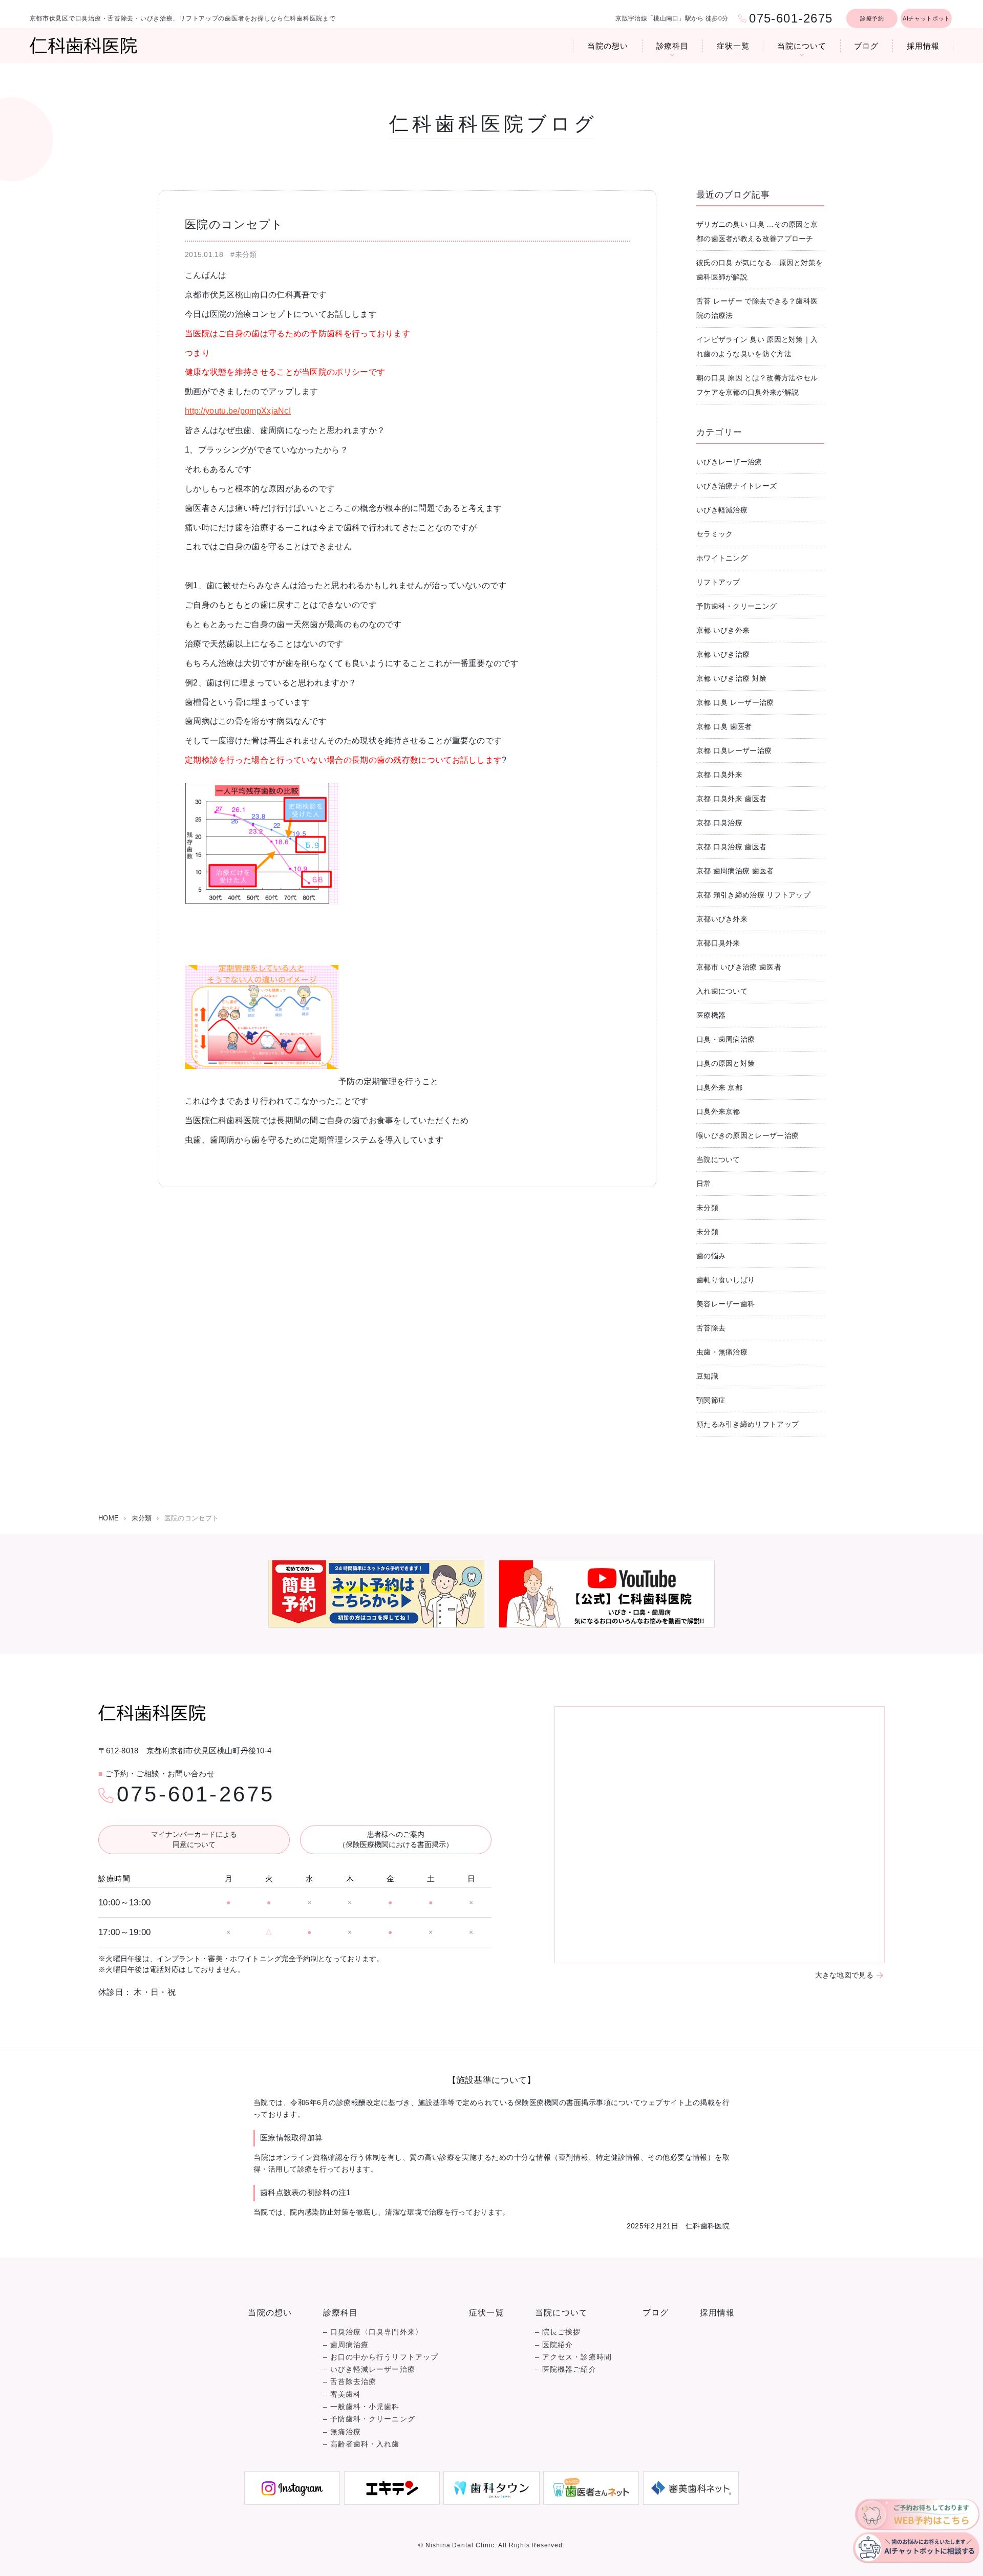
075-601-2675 (196, 1794)
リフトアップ (718, 582)
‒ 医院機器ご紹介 (566, 2369)
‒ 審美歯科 (342, 2395)
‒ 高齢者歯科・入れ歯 (361, 2444)
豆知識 (707, 1376)
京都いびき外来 (722, 919)
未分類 (707, 1208)
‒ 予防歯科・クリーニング (369, 2419)
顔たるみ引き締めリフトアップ (747, 1424)
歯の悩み (711, 1256)
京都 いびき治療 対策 (731, 678)
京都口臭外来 (718, 943)
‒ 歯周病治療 (346, 2345)
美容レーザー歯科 (725, 1304)
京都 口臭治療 (719, 823)
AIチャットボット (926, 18)
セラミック (715, 534)
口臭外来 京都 (719, 1087)
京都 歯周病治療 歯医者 (735, 871)
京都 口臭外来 (719, 775)
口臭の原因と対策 (725, 1063)
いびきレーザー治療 (729, 462)
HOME (109, 1518)
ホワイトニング (722, 558)
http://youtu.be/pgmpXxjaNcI (238, 411)
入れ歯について (722, 991)
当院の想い (608, 46)
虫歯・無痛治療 (722, 1352)
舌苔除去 (711, 1328)
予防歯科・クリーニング (736, 606)
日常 (704, 1184)
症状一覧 (733, 46)
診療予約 (872, 18)
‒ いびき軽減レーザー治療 (369, 2369)
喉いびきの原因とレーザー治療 (747, 1135)
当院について (802, 46)
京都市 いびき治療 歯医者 (739, 967)
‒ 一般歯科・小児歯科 (361, 2407)
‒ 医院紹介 (554, 2345)
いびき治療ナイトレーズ (736, 486)
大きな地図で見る (844, 1975)
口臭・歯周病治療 (725, 1039)
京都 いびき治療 (723, 654)
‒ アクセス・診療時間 (573, 2357)
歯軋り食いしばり (725, 1280)
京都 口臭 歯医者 (724, 726)
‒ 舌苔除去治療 (350, 2382)
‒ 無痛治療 (342, 2432)
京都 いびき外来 (723, 630)
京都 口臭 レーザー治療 (735, 702)
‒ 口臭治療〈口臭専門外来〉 (373, 2332)
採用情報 (923, 46)
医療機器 (711, 1015)
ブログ (866, 46)
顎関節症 (711, 1400)
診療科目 (673, 46)
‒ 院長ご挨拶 (558, 2332)
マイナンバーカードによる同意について (194, 1839)
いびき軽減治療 (722, 510)
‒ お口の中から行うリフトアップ (381, 2357)
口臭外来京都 (718, 1111)
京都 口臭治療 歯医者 (731, 847)
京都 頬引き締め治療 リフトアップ (753, 895)
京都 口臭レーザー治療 (734, 750)
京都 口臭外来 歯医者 (731, 799)
